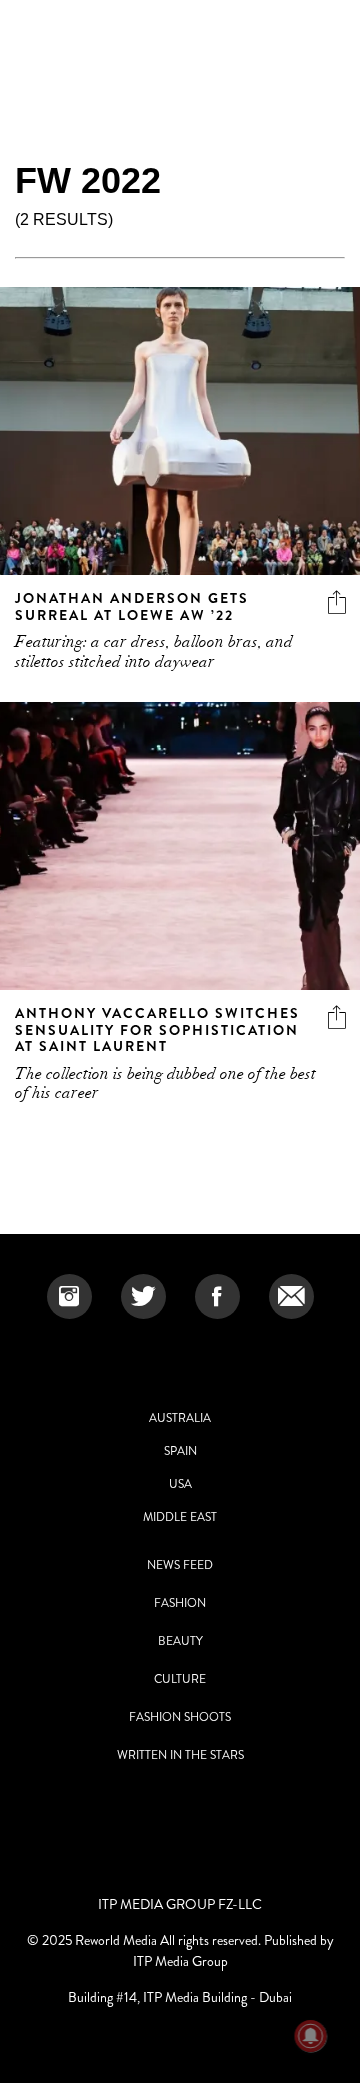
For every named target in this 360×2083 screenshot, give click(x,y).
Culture (180, 1679)
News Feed (180, 1565)
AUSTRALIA (180, 1418)
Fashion (180, 1603)
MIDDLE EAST (180, 1517)
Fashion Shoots (180, 1717)
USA (180, 1484)
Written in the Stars (180, 1755)
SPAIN (180, 1451)
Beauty (180, 1641)
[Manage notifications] (311, 2036)
